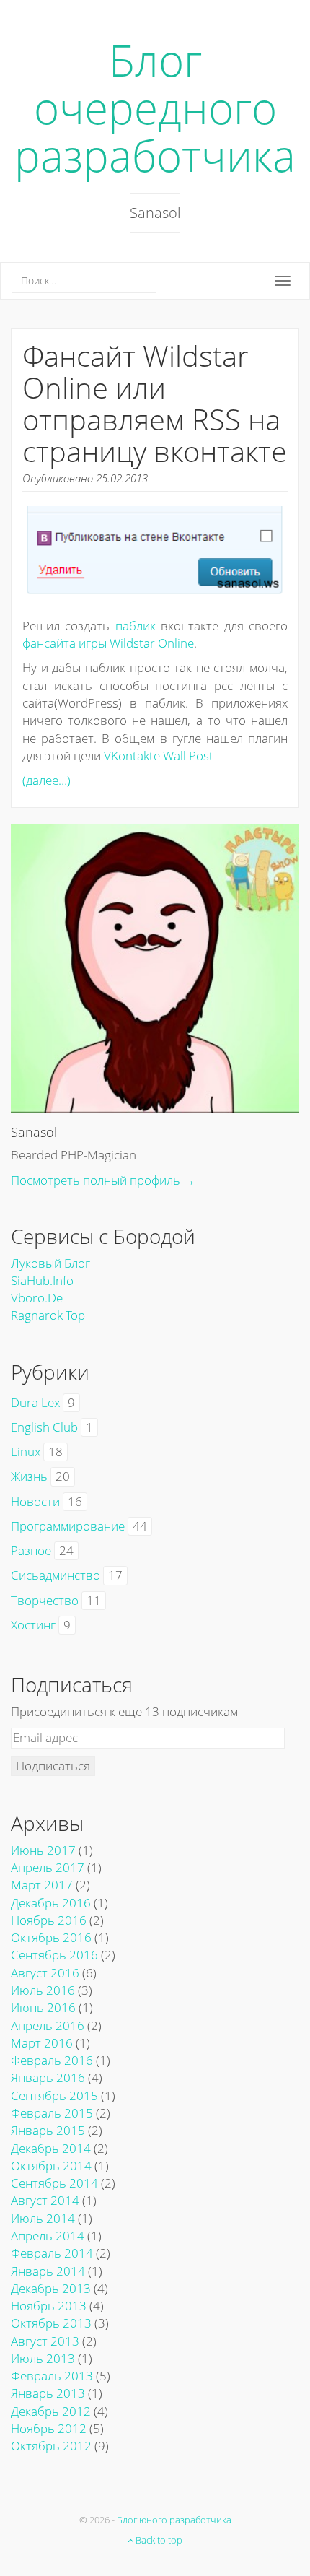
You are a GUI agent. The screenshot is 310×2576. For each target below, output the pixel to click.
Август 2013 (45, 2341)
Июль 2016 (43, 1990)
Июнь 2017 (43, 1850)
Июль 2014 (43, 2218)
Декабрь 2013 (51, 2288)
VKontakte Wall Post (159, 756)
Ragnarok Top (48, 1315)
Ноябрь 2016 (49, 1920)
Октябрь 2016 (51, 1937)
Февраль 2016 (52, 2060)
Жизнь (29, 1476)
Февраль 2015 (52, 2113)
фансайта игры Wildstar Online (108, 643)
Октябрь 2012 (51, 2446)
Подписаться (53, 1766)
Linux (26, 1452)
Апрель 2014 (48, 2236)
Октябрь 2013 (51, 2323)
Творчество (45, 1600)
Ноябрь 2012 (49, 2428)
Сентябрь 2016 (54, 1955)
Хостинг (33, 1625)
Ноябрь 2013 (49, 2306)
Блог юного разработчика (174, 2520)
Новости (35, 1501)
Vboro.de (37, 1298)
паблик (136, 626)
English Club (44, 1427)
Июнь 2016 (43, 2007)
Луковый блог (50, 1263)
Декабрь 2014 (51, 2148)
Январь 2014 (48, 2271)
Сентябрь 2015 (54, 2096)
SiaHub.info (42, 1280)
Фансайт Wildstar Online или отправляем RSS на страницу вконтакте (155, 403)
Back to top (158, 2540)
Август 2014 (45, 2200)
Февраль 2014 (52, 2253)
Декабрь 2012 (51, 2411)
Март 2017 (42, 1885)
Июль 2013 (43, 2358)
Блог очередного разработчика (155, 108)
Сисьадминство (56, 1575)
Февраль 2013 (52, 2376)
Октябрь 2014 (51, 2166)
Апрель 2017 (48, 1867)
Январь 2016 (48, 2077)
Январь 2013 (48, 2393)
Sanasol (34, 1132)
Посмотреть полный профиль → (103, 1180)
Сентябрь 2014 (54, 2183)
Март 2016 (42, 2043)
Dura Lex (35, 1402)
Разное (31, 1550)
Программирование (68, 1526)
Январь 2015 (48, 2130)
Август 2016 (45, 1973)
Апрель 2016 (48, 2025)
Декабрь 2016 (51, 1903)
